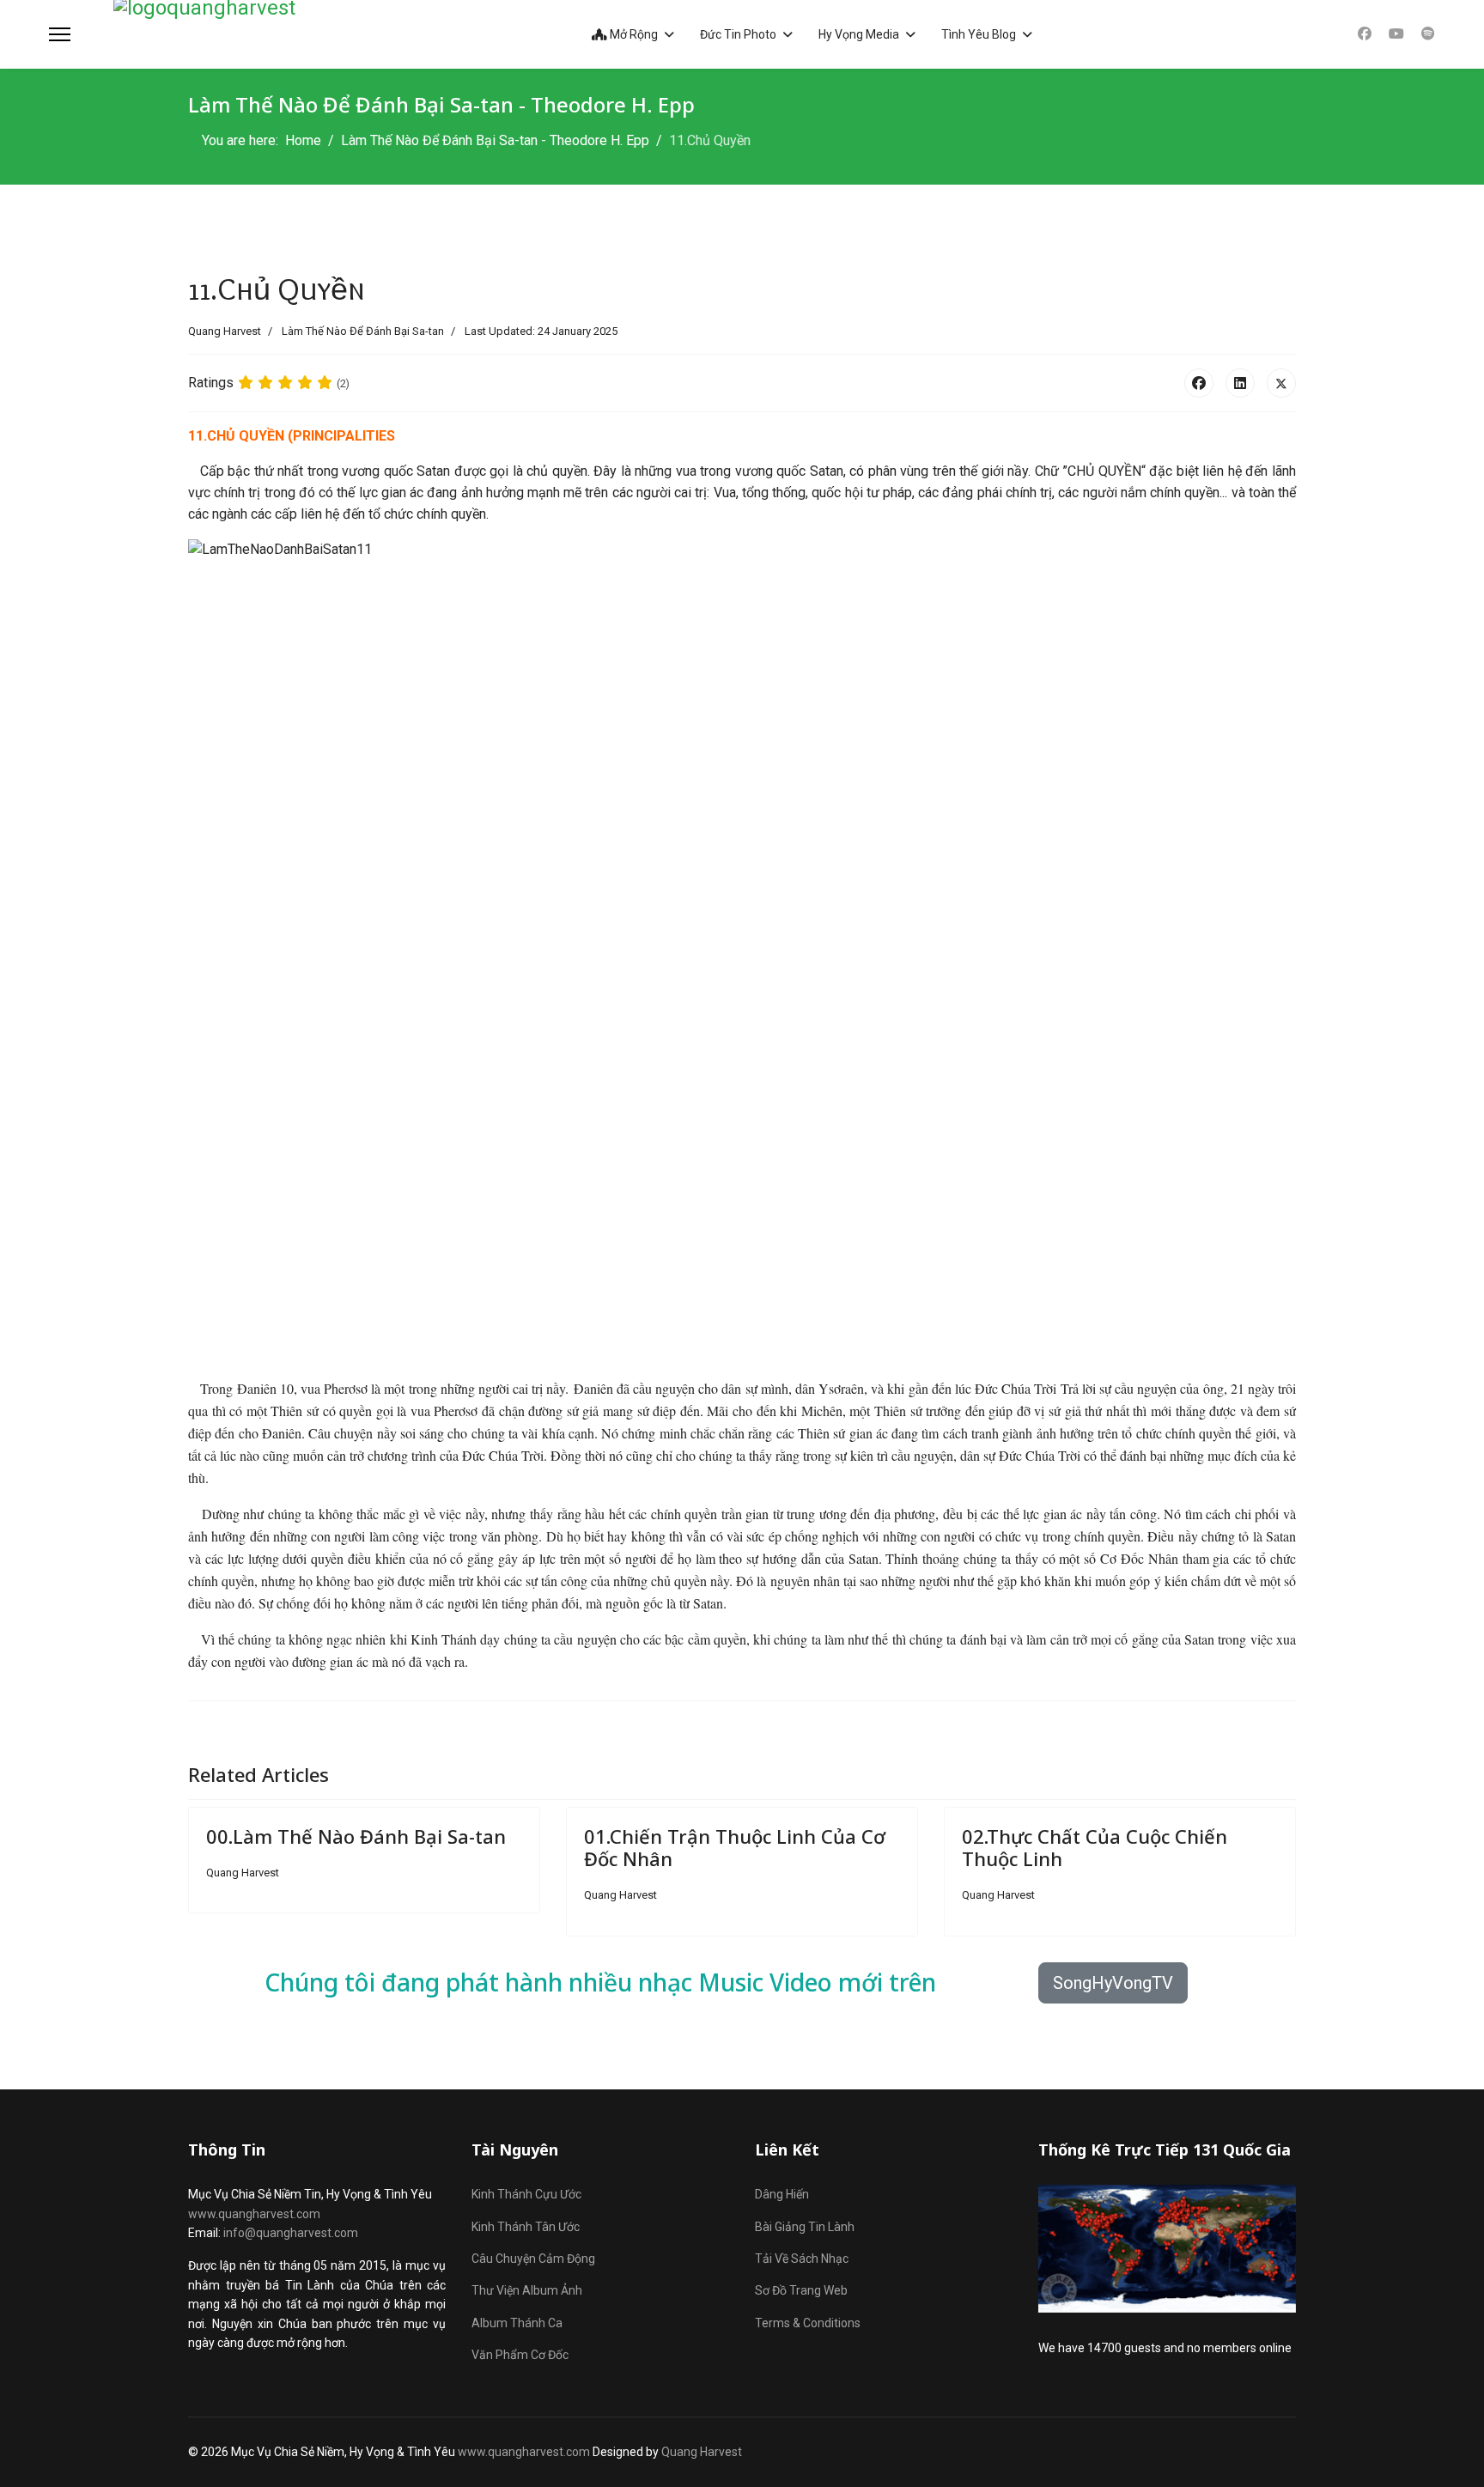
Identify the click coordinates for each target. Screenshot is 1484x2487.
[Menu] (60, 34)
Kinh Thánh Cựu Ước (526, 2194)
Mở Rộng (633, 34)
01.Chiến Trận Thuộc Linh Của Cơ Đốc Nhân (735, 1847)
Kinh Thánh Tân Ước (526, 2227)
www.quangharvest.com (254, 2214)
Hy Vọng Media (859, 34)
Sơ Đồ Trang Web (801, 2290)
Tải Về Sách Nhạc (802, 2259)
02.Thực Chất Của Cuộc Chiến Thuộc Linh (1095, 1847)
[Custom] (1428, 34)
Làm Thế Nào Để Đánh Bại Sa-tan (363, 331)
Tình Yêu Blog (979, 34)
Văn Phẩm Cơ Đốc (520, 2355)
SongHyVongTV (1113, 1983)
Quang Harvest (702, 2452)
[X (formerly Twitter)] (1281, 383)
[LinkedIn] (1240, 383)
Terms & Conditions (808, 2323)
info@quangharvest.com (291, 2233)
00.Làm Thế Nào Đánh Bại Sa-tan (356, 1836)
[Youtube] (1396, 34)
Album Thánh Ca (517, 2323)
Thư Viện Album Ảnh (527, 2290)
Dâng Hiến (782, 2194)
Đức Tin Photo (738, 34)
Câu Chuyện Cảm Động (533, 2259)
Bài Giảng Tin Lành (805, 2227)
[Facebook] (1365, 34)
